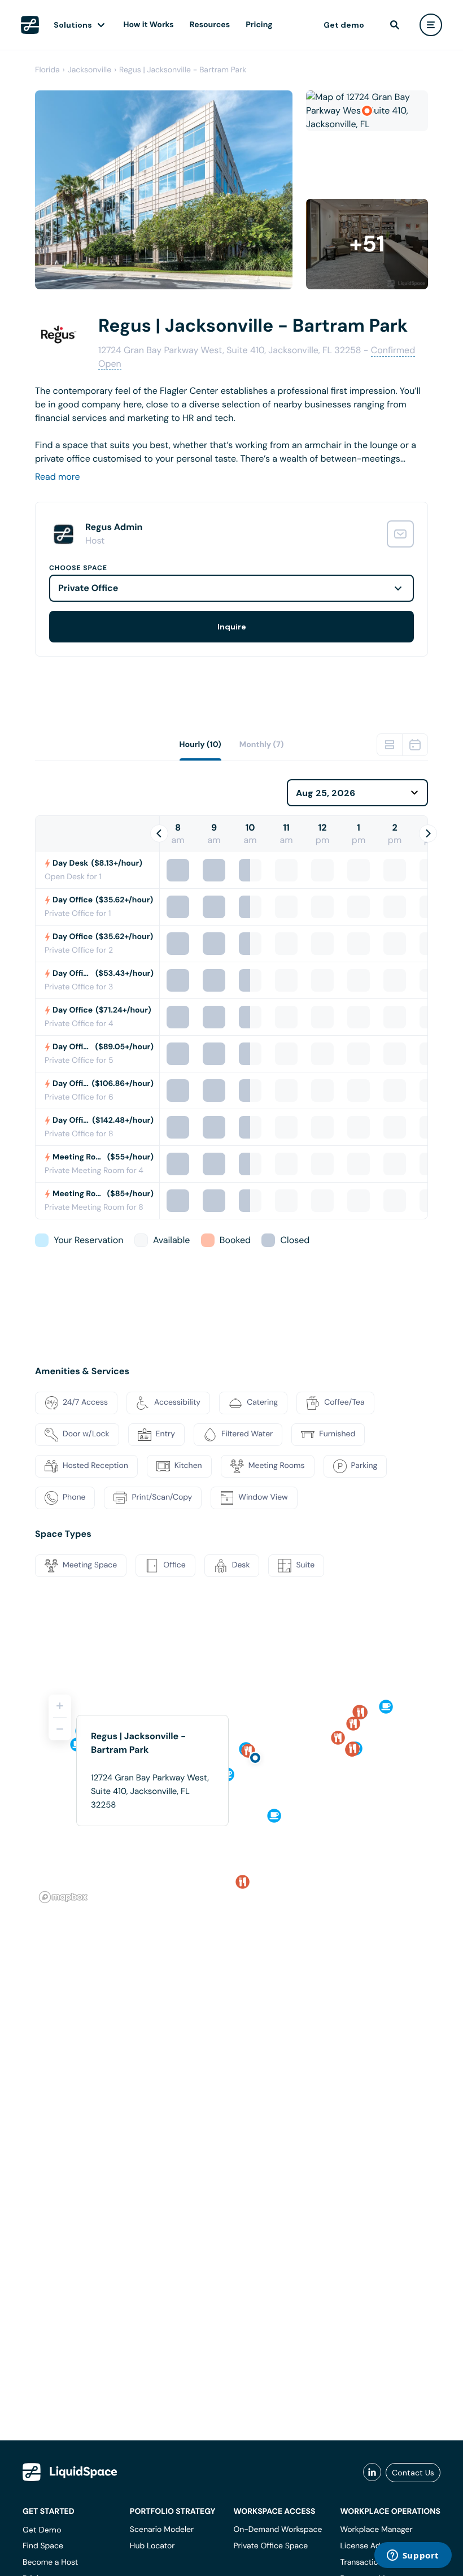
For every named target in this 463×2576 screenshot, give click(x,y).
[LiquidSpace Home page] (30, 25)
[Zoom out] (60, 1729)
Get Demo (42, 2530)
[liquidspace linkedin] (372, 2473)
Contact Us (413, 2473)
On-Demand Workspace (278, 2530)
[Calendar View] (415, 745)
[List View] (390, 745)
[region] (231, 1794)
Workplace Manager (376, 2530)
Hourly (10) (200, 745)
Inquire (232, 627)
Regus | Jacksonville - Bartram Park (183, 70)
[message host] (400, 534)
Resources (210, 25)
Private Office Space (270, 2546)
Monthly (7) (262, 745)
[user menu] (431, 25)
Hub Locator (152, 2546)
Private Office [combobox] (88, 588)
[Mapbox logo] (63, 1897)
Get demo (344, 25)
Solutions (73, 25)
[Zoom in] (60, 1706)
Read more (58, 477)
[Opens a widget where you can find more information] (413, 2556)
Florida (47, 70)
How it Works (149, 25)
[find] (395, 25)
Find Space (43, 2546)
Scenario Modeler (162, 2530)
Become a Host (50, 2562)
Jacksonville (89, 70)
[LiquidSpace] (70, 2472)
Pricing (259, 25)
